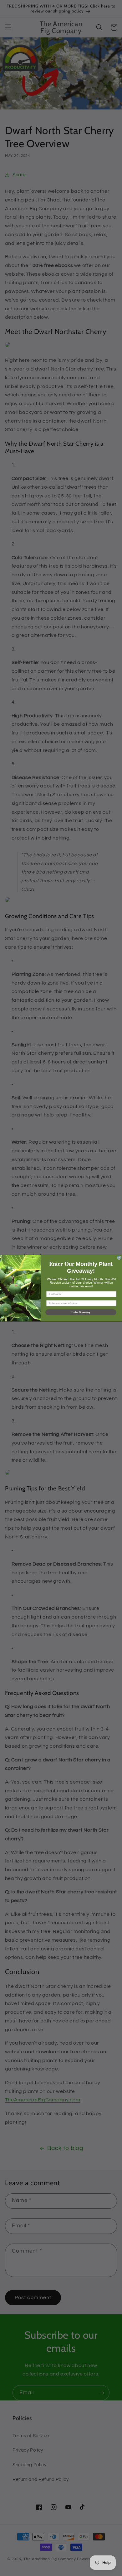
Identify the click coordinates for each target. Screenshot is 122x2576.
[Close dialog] (119, 1257)
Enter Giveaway (81, 1312)
